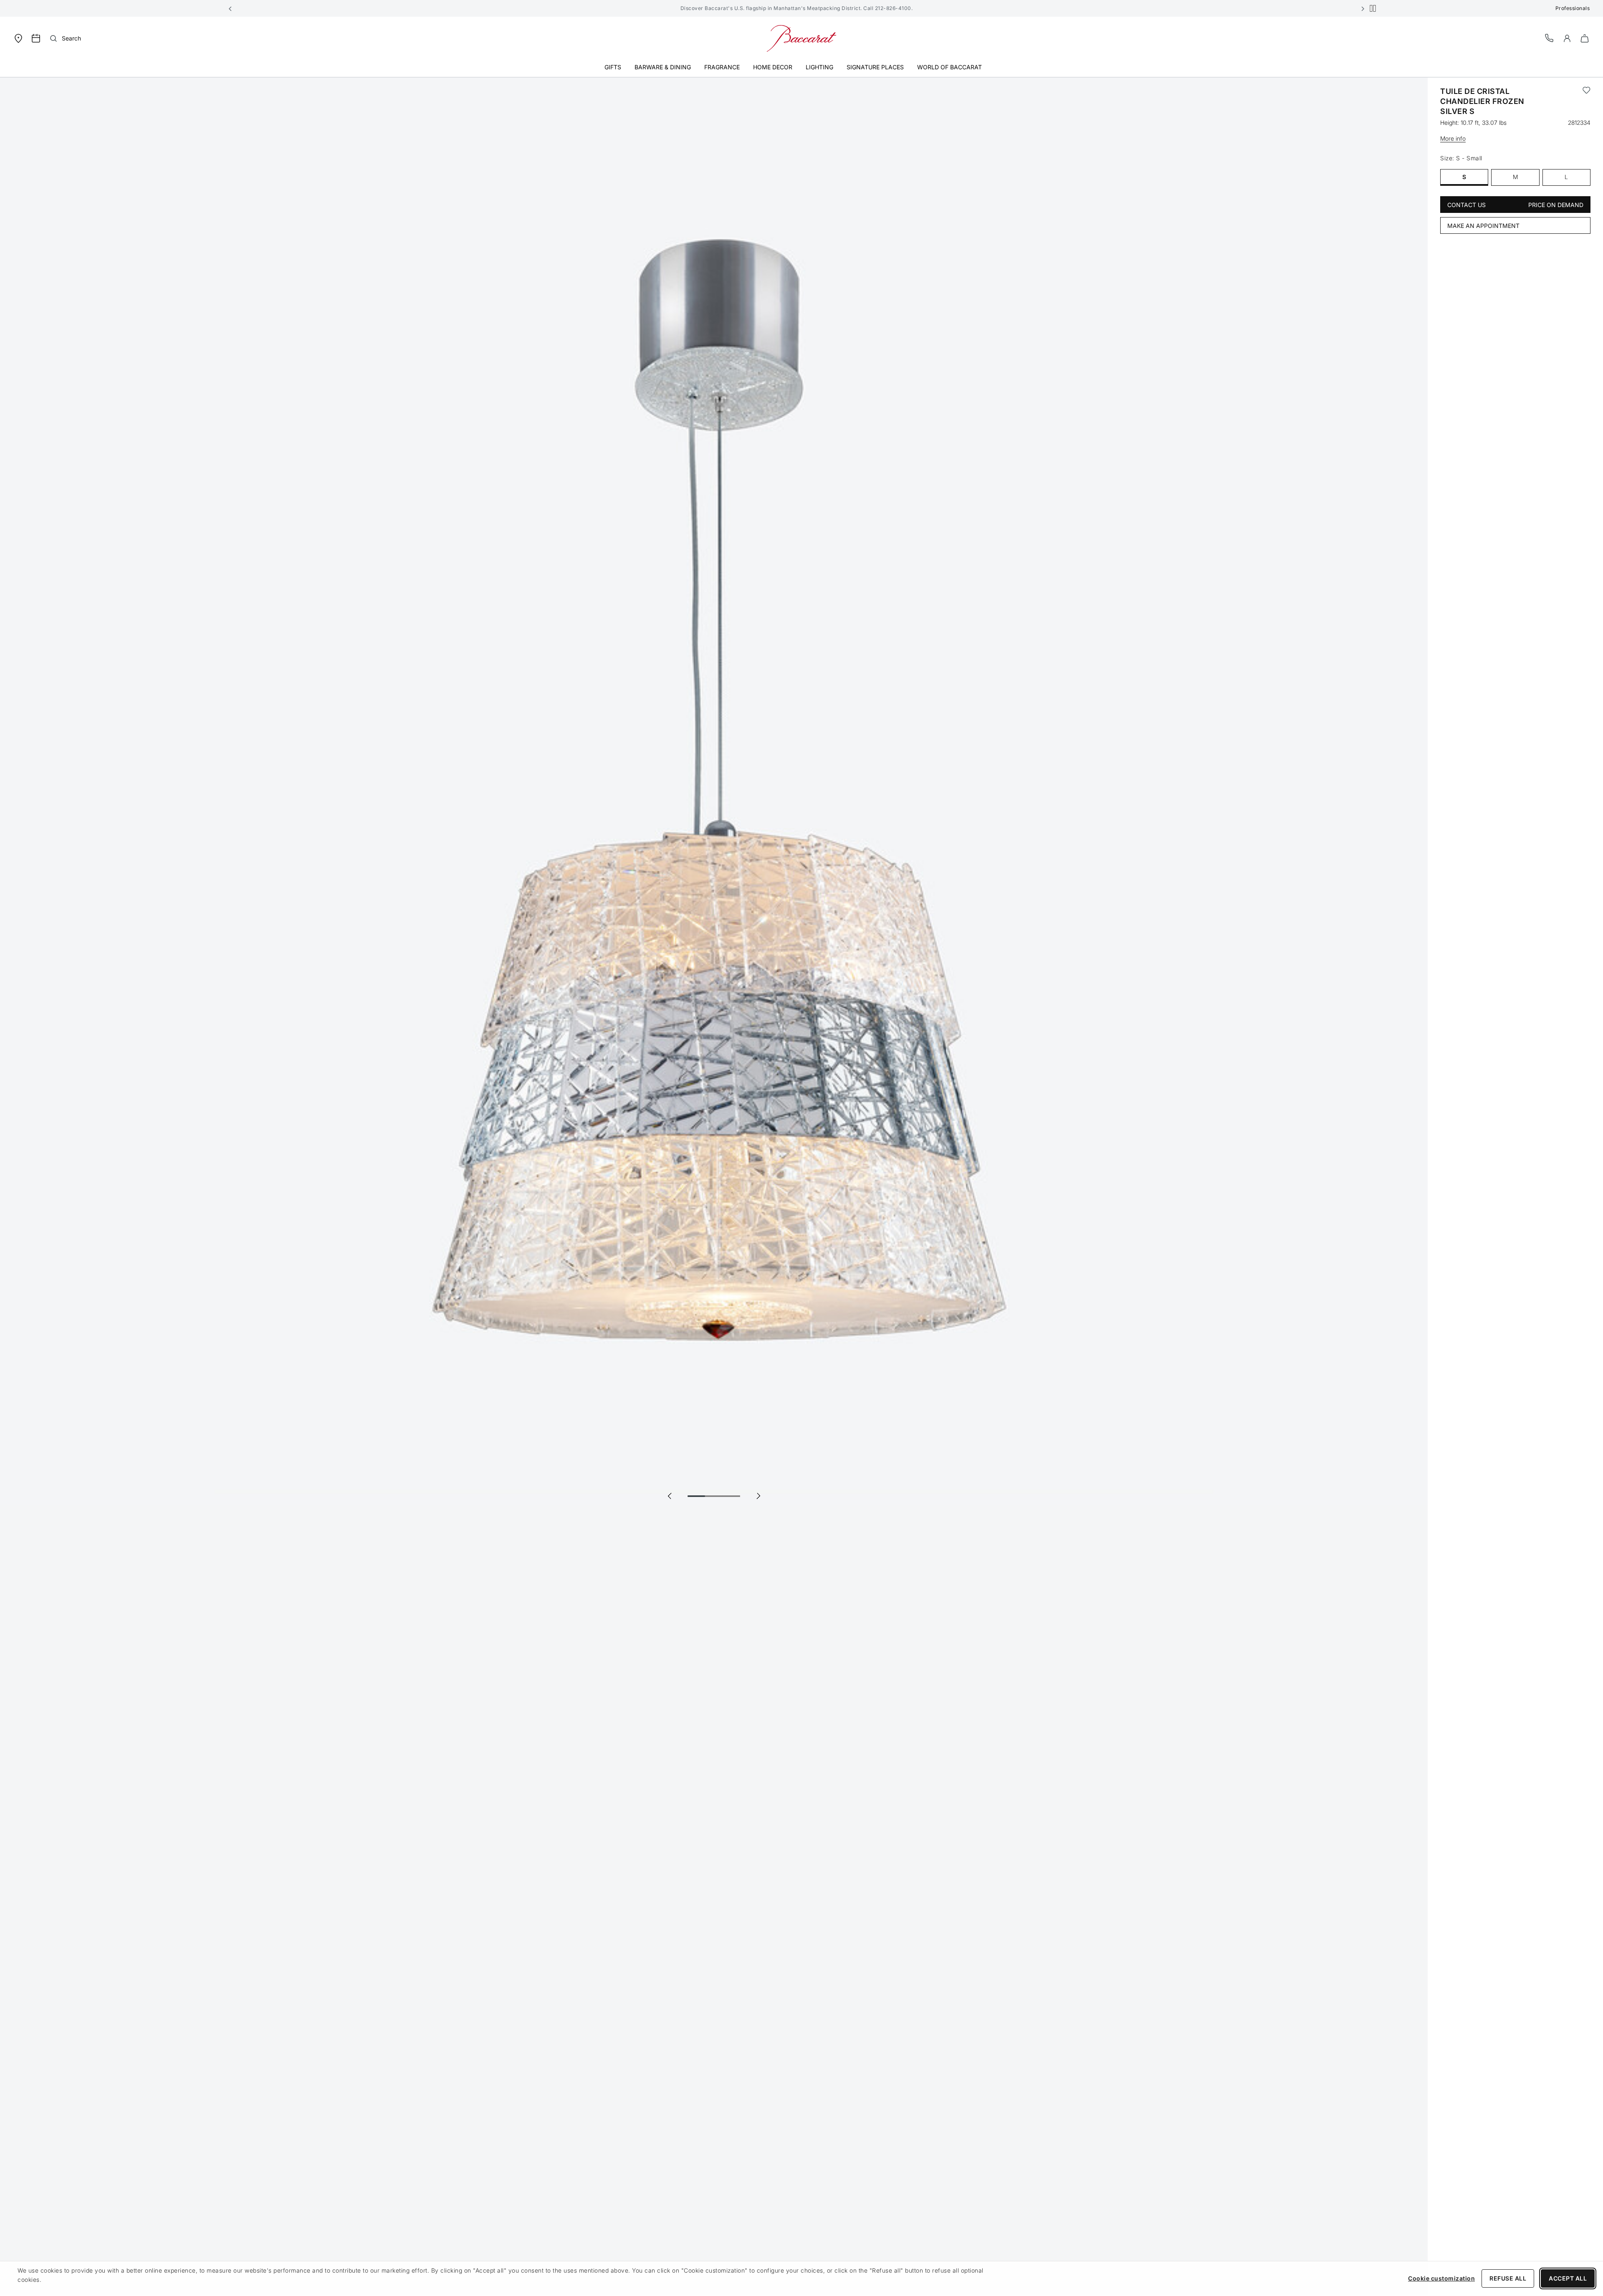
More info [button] (1453, 138)
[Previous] (670, 1496)
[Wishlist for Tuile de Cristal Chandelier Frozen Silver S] (1587, 101)
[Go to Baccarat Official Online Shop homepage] (801, 38)
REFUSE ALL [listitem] (1508, 2278)
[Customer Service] (1550, 38)
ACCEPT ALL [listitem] (1568, 2278)
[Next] (758, 1496)
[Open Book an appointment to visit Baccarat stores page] (36, 38)
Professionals (1573, 8)
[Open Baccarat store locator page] (18, 38)
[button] (230, 8)
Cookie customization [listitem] (1441, 2278)
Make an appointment (1483, 226)
